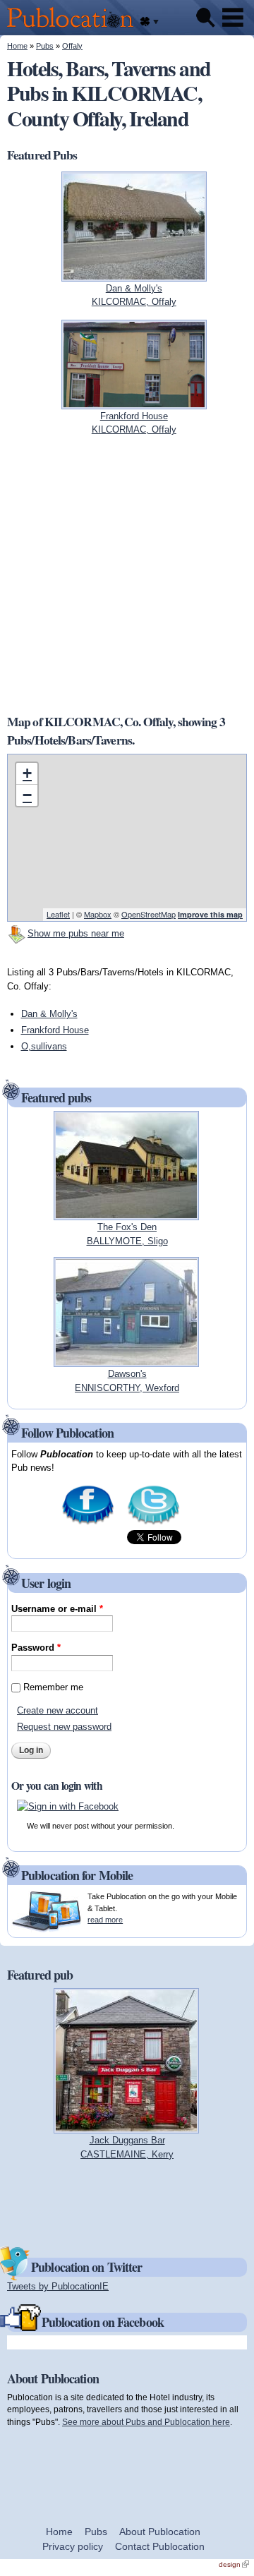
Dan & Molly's (49, 1014)
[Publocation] (74, 29)
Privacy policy (73, 2546)
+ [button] (27, 773)
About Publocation (160, 2532)
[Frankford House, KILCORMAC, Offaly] (134, 402)
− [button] (27, 795)
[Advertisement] (127, 574)
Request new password (64, 1727)
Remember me (53, 1687)
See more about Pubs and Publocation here (146, 2422)
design (234, 2564)
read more (105, 1920)
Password (36, 1648)
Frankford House (55, 1030)
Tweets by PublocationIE (58, 2286)
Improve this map (210, 914)
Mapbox (98, 914)
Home (17, 46)
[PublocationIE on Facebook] (88, 1523)
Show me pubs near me (76, 933)
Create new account (58, 1710)
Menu (233, 18)
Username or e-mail (57, 1609)
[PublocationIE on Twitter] (153, 1523)
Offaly (72, 46)
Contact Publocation (160, 2546)
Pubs (45, 46)
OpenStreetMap (149, 914)
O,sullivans (44, 1046)
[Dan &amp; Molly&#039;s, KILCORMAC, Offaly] (134, 274)
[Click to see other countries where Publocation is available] (149, 22)
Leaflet (58, 914)
